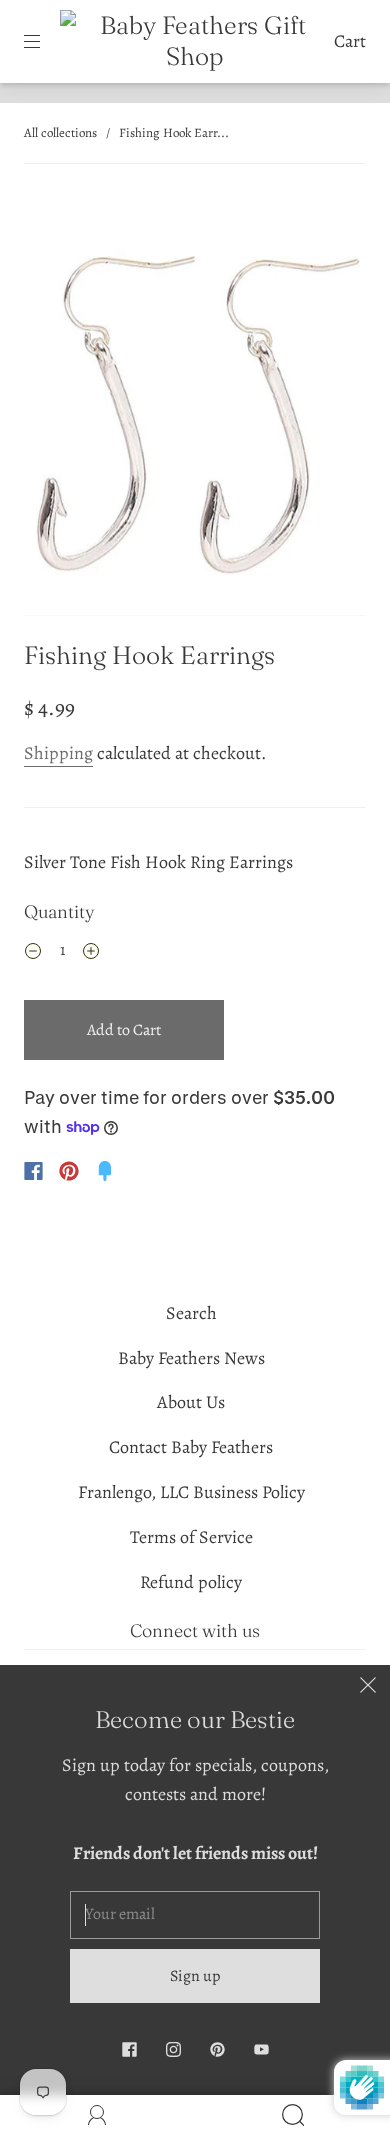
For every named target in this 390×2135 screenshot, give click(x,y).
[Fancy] (105, 1171)
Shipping (58, 753)
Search (191, 1313)
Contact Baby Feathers (191, 1447)
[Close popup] (368, 1687)
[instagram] (173, 2049)
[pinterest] (217, 2049)
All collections (60, 132)
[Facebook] (33, 1171)
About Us (191, 1402)
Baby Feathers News (191, 1358)
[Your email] (195, 1915)
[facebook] (129, 2049)
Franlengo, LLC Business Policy (191, 1492)
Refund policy (191, 1582)
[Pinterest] (69, 1171)
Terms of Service (191, 1537)
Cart (350, 41)
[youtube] (261, 2049)
